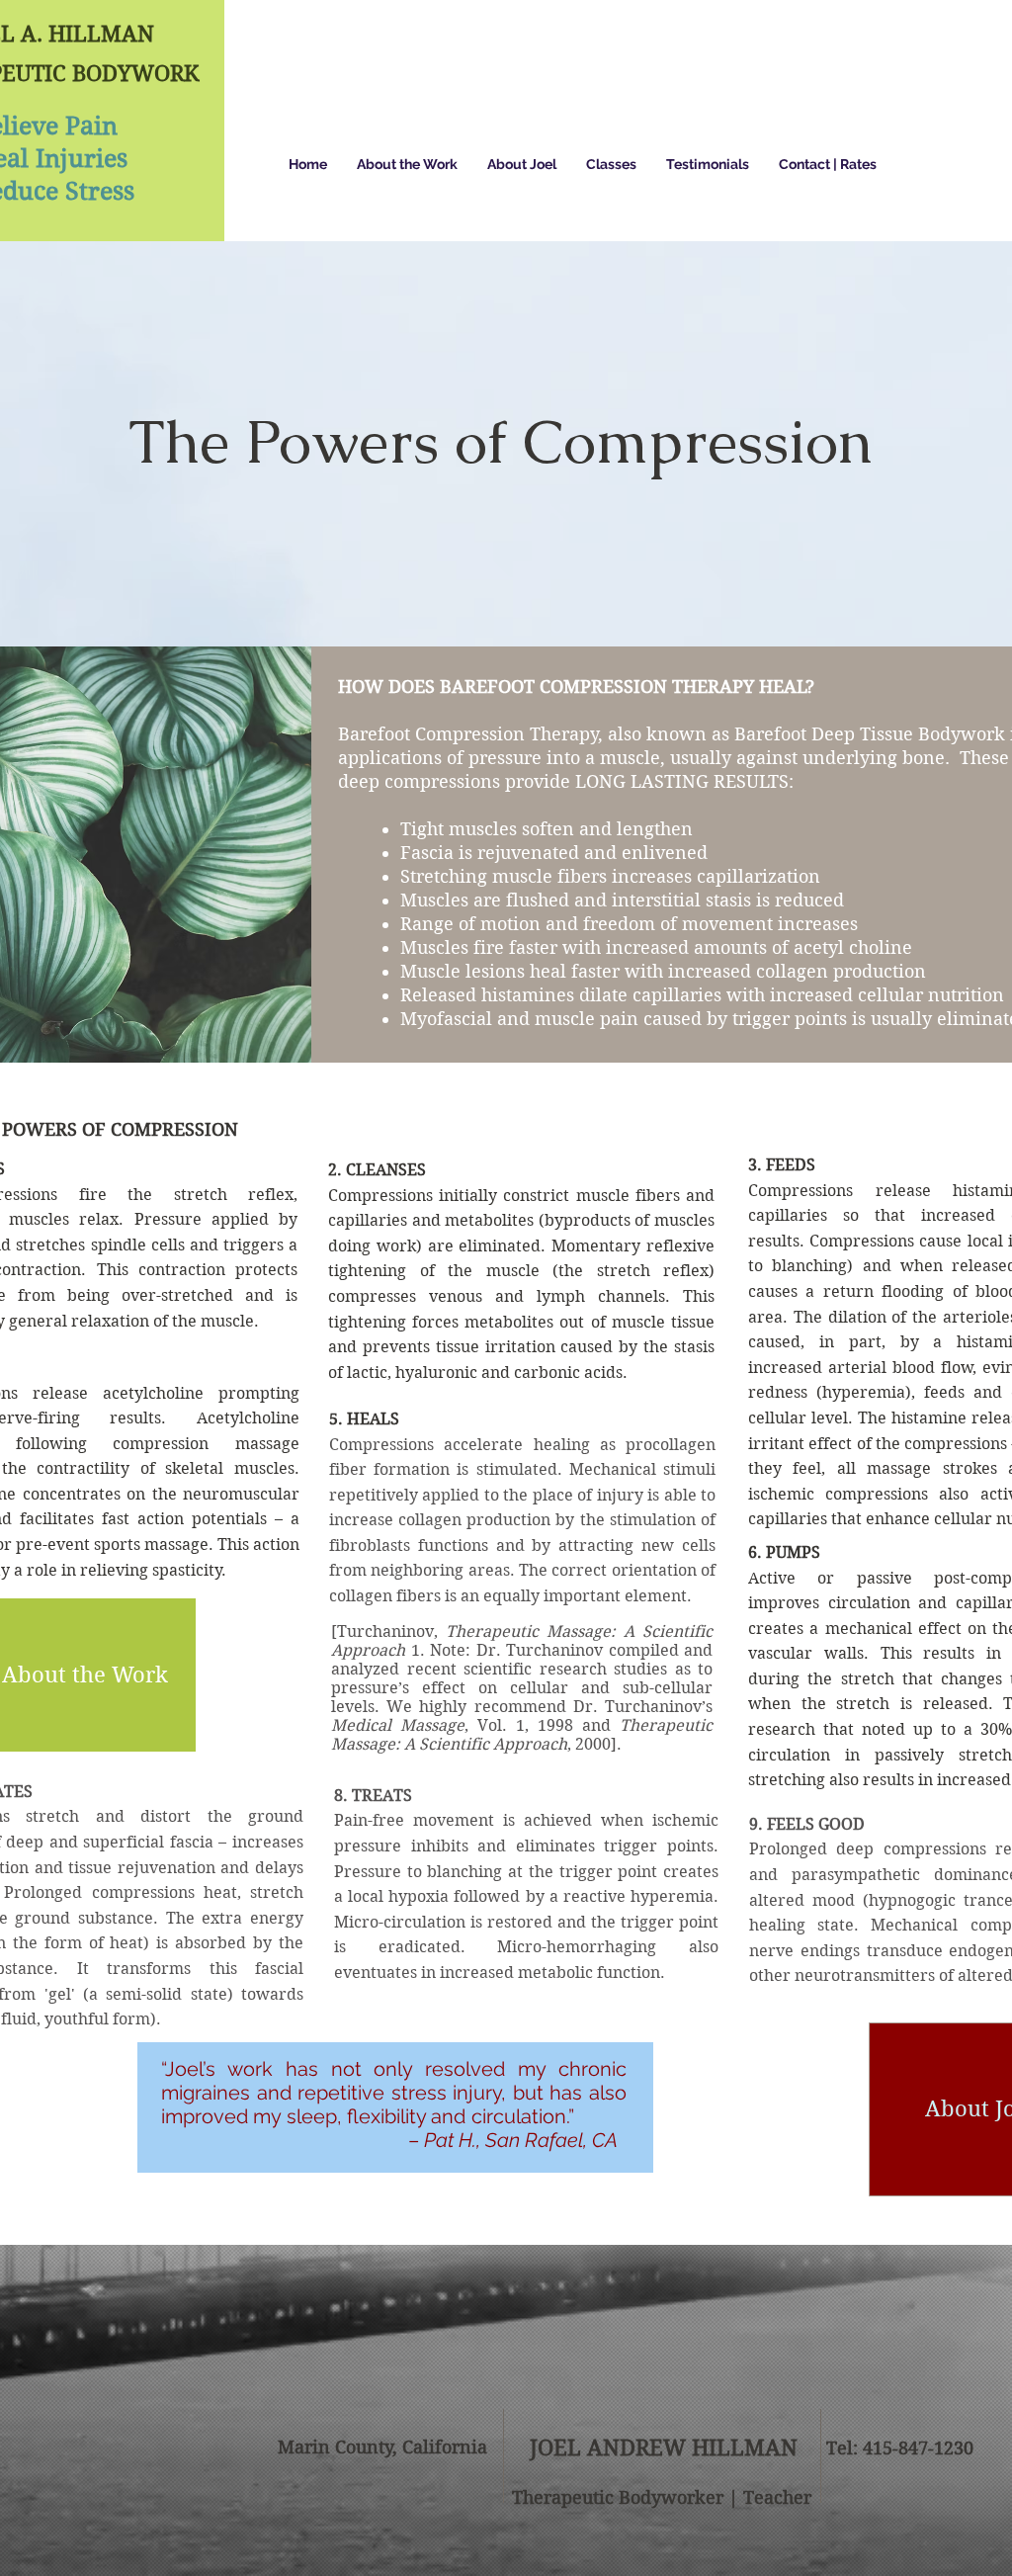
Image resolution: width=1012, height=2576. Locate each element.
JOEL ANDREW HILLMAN (664, 2447)
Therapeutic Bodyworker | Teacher (662, 2497)
